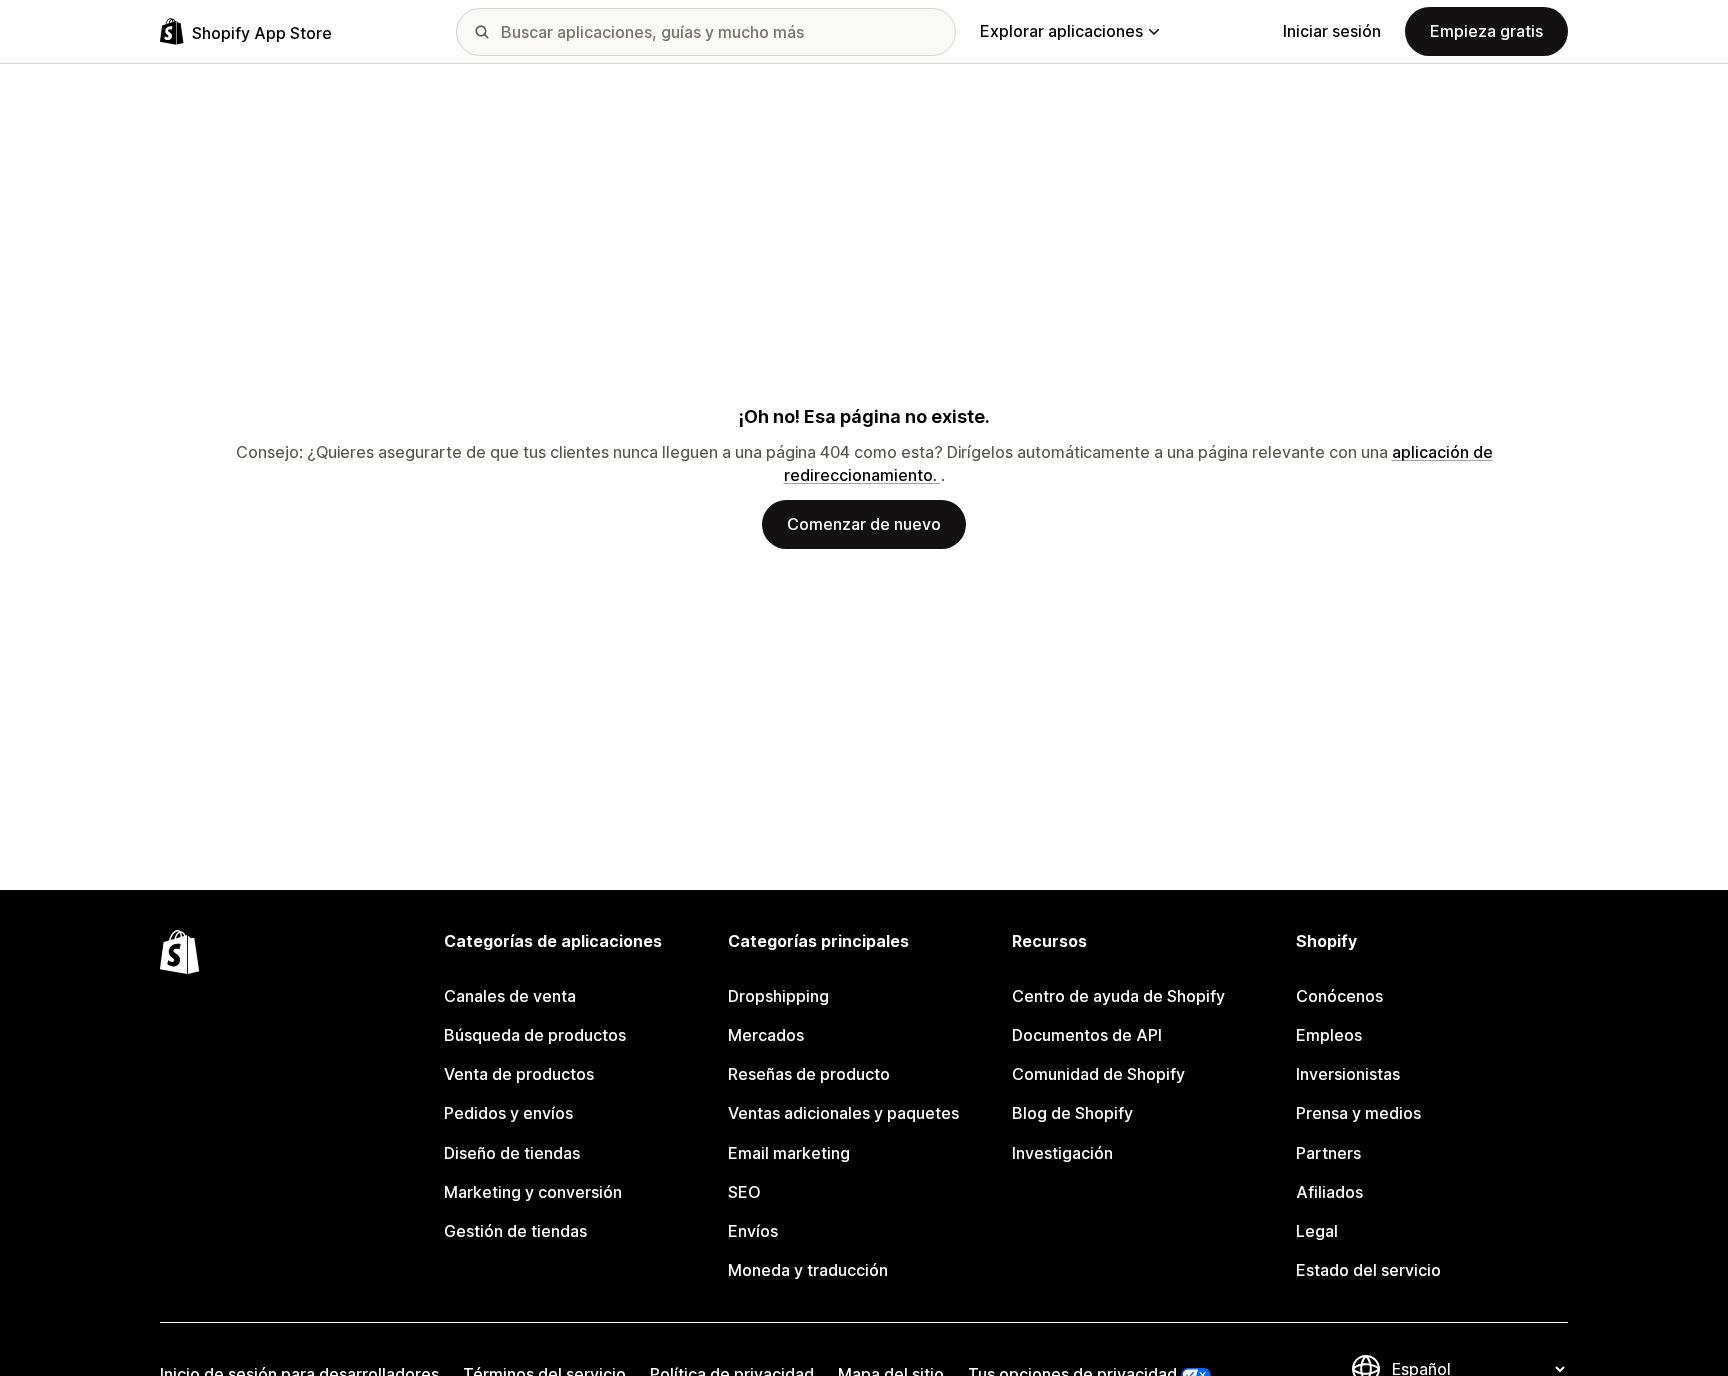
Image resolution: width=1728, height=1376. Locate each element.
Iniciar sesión (1332, 31)
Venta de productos (519, 1074)
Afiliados (1329, 1192)
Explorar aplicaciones (1061, 31)
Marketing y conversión (533, 1192)
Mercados (766, 1035)
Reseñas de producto (809, 1074)
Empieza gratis (1486, 31)
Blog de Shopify (1072, 1113)
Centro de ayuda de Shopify (1118, 996)
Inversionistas (1348, 1074)
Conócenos (1339, 996)
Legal (1317, 1231)
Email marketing (789, 1153)
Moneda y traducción (808, 1270)
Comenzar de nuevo (864, 524)
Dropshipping (778, 996)
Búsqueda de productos (535, 1035)
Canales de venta (510, 996)
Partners (1328, 1153)
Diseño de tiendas (512, 1153)
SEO (744, 1192)
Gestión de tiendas (515, 1231)
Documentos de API (1087, 1035)
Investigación (1062, 1153)
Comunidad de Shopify (1098, 1074)
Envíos (753, 1231)
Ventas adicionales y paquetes (843, 1113)
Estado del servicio (1368, 1270)
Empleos (1329, 1035)
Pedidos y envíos (508, 1113)
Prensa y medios (1358, 1113)
